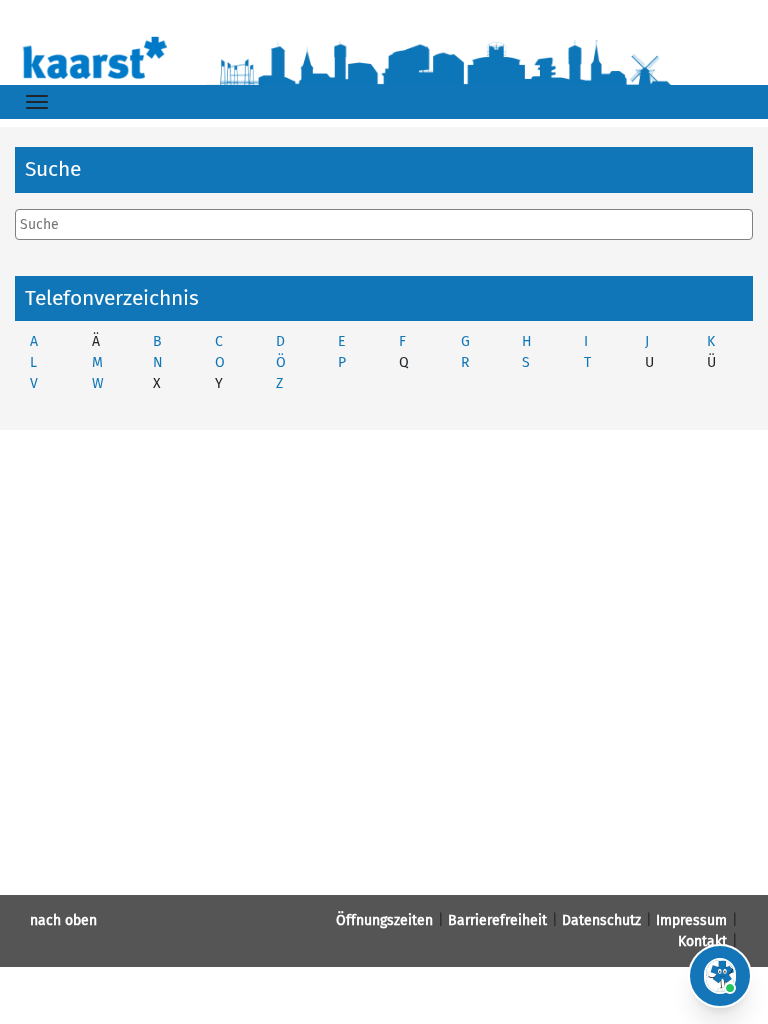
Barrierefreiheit (497, 920)
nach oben (63, 920)
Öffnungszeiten (384, 920)
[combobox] (384, 224)
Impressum (691, 920)
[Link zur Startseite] (384, 56)
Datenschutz (601, 920)
